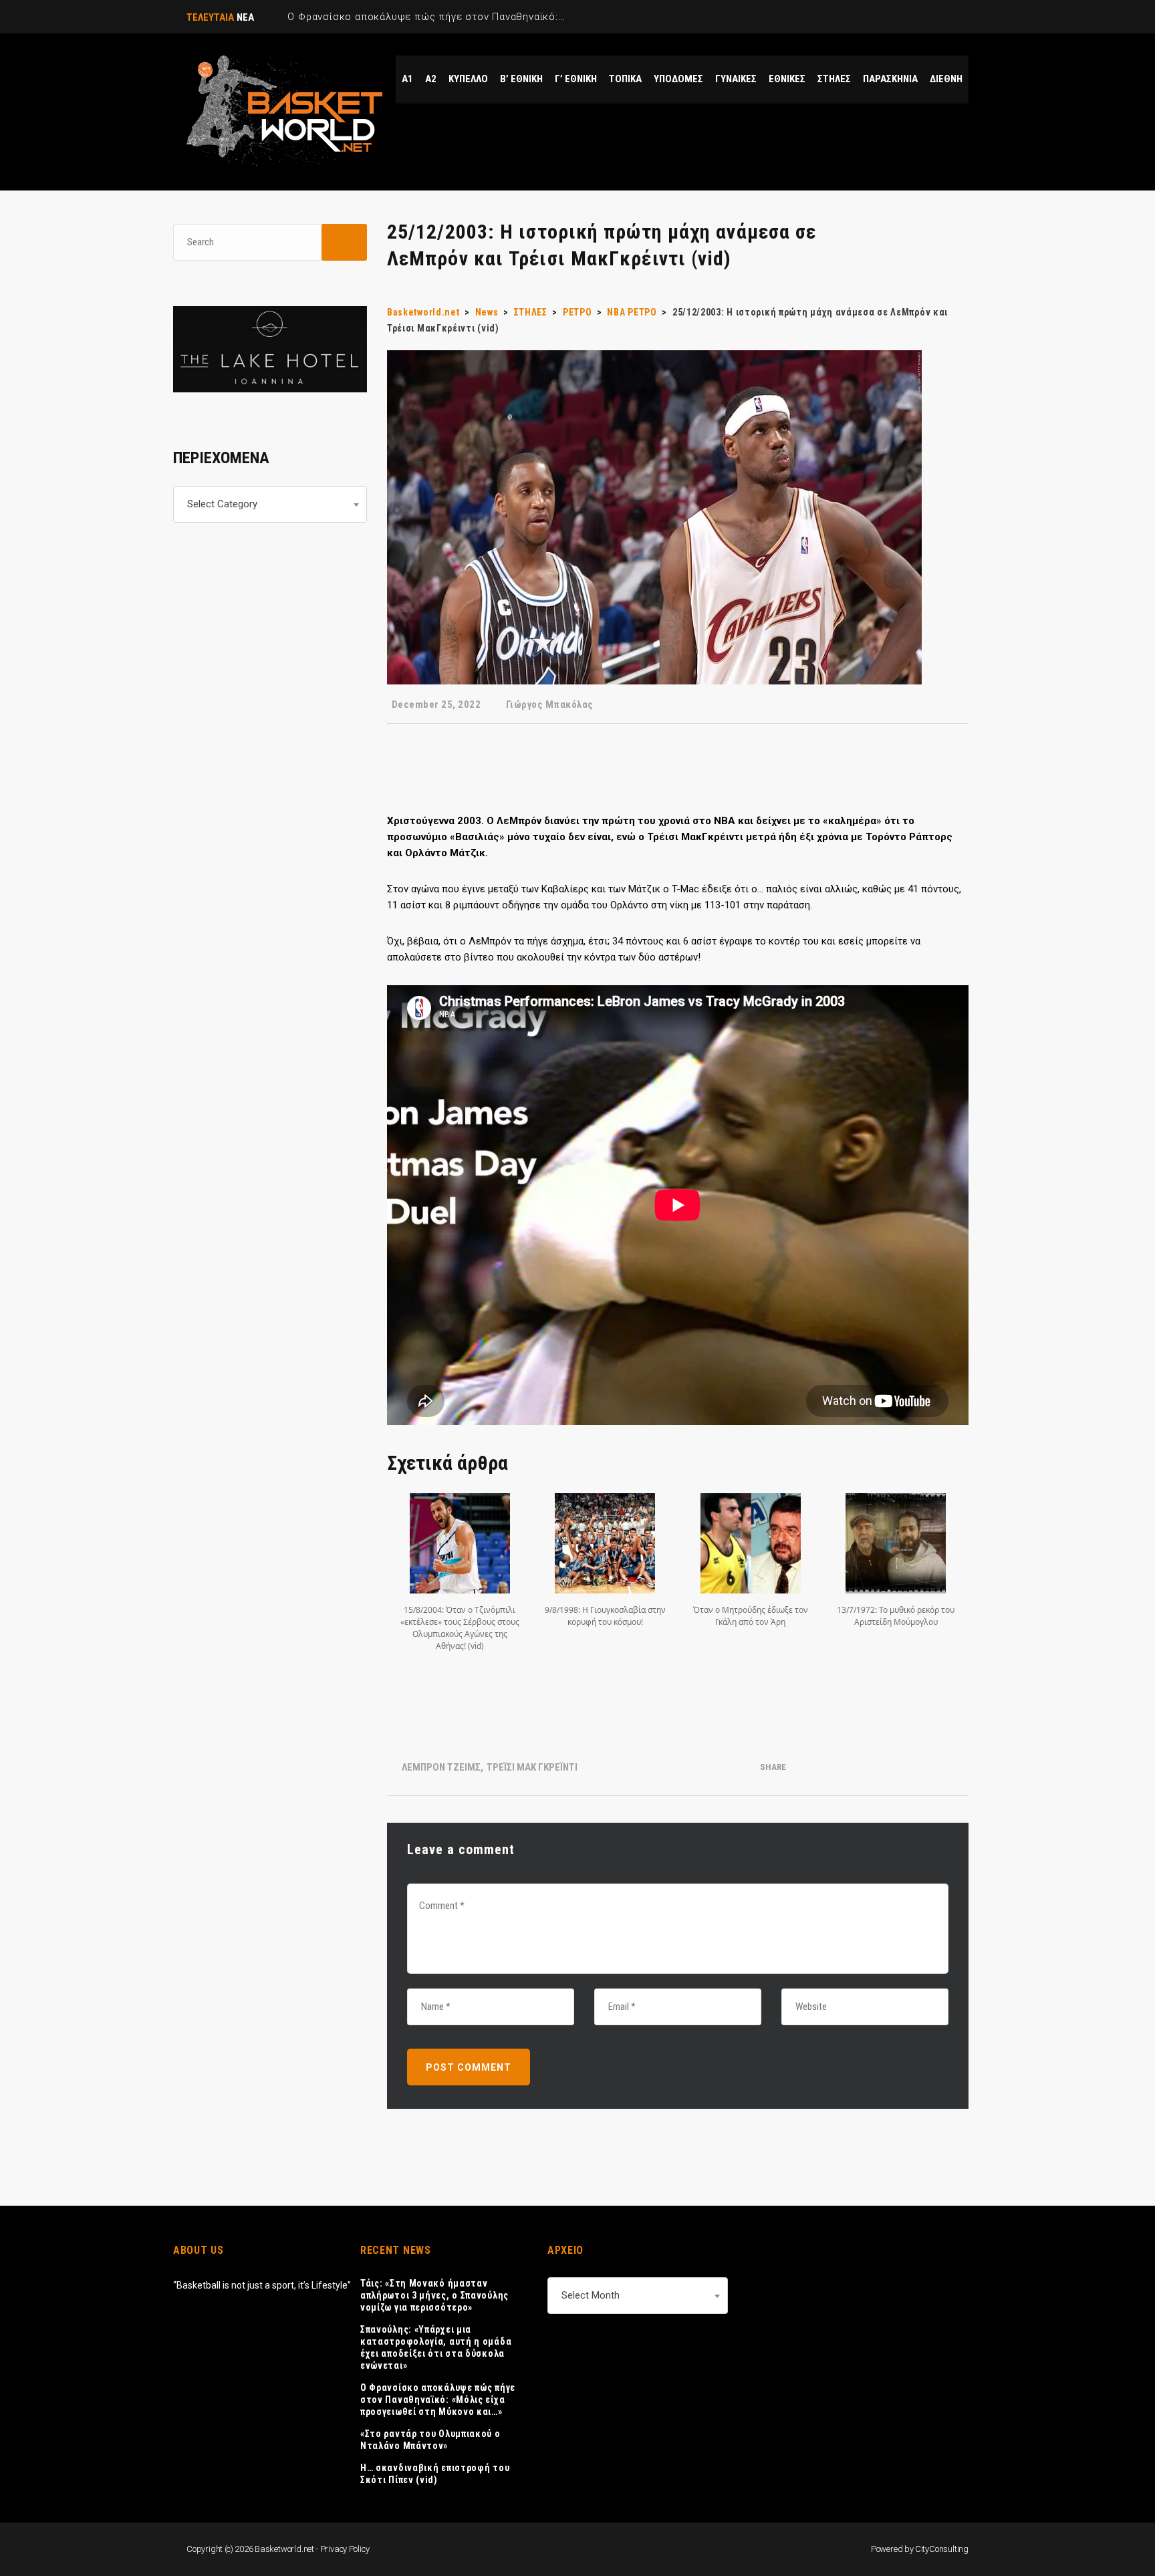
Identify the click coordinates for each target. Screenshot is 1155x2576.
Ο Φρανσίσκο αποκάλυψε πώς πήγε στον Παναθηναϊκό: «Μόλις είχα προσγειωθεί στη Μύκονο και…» (438, 2400)
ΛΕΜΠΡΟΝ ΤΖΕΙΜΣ (441, 1767)
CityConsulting (942, 2549)
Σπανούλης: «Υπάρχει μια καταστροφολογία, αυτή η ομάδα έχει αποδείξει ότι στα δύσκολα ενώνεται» (436, 2347)
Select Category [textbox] (222, 504)
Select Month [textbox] (591, 2295)
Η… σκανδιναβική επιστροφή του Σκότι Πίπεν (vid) (435, 2474)
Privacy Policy (345, 2549)
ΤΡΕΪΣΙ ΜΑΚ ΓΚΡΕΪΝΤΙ (532, 1767)
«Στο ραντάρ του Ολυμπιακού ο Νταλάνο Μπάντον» (430, 2440)
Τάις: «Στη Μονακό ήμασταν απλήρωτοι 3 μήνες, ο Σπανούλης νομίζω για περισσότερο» (434, 2295)
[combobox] (270, 504)
